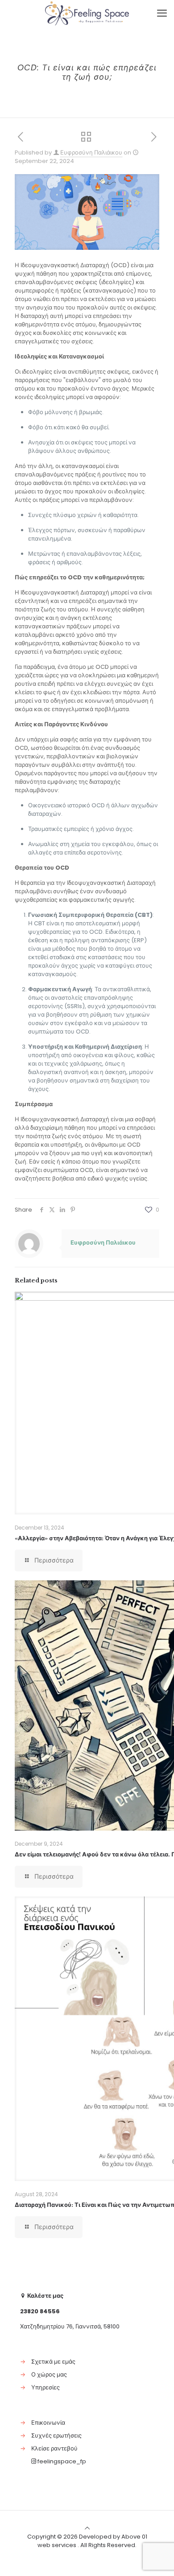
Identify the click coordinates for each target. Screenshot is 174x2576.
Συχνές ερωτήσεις (56, 2436)
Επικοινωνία (48, 2423)
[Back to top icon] (87, 2528)
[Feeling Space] (87, 13)
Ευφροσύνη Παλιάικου (91, 153)
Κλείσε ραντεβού (54, 2448)
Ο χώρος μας (49, 2375)
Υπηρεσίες (46, 2387)
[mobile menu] (162, 13)
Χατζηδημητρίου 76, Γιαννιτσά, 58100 (70, 2326)
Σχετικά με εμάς (53, 2362)
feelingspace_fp (62, 2461)
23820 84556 (40, 2311)
